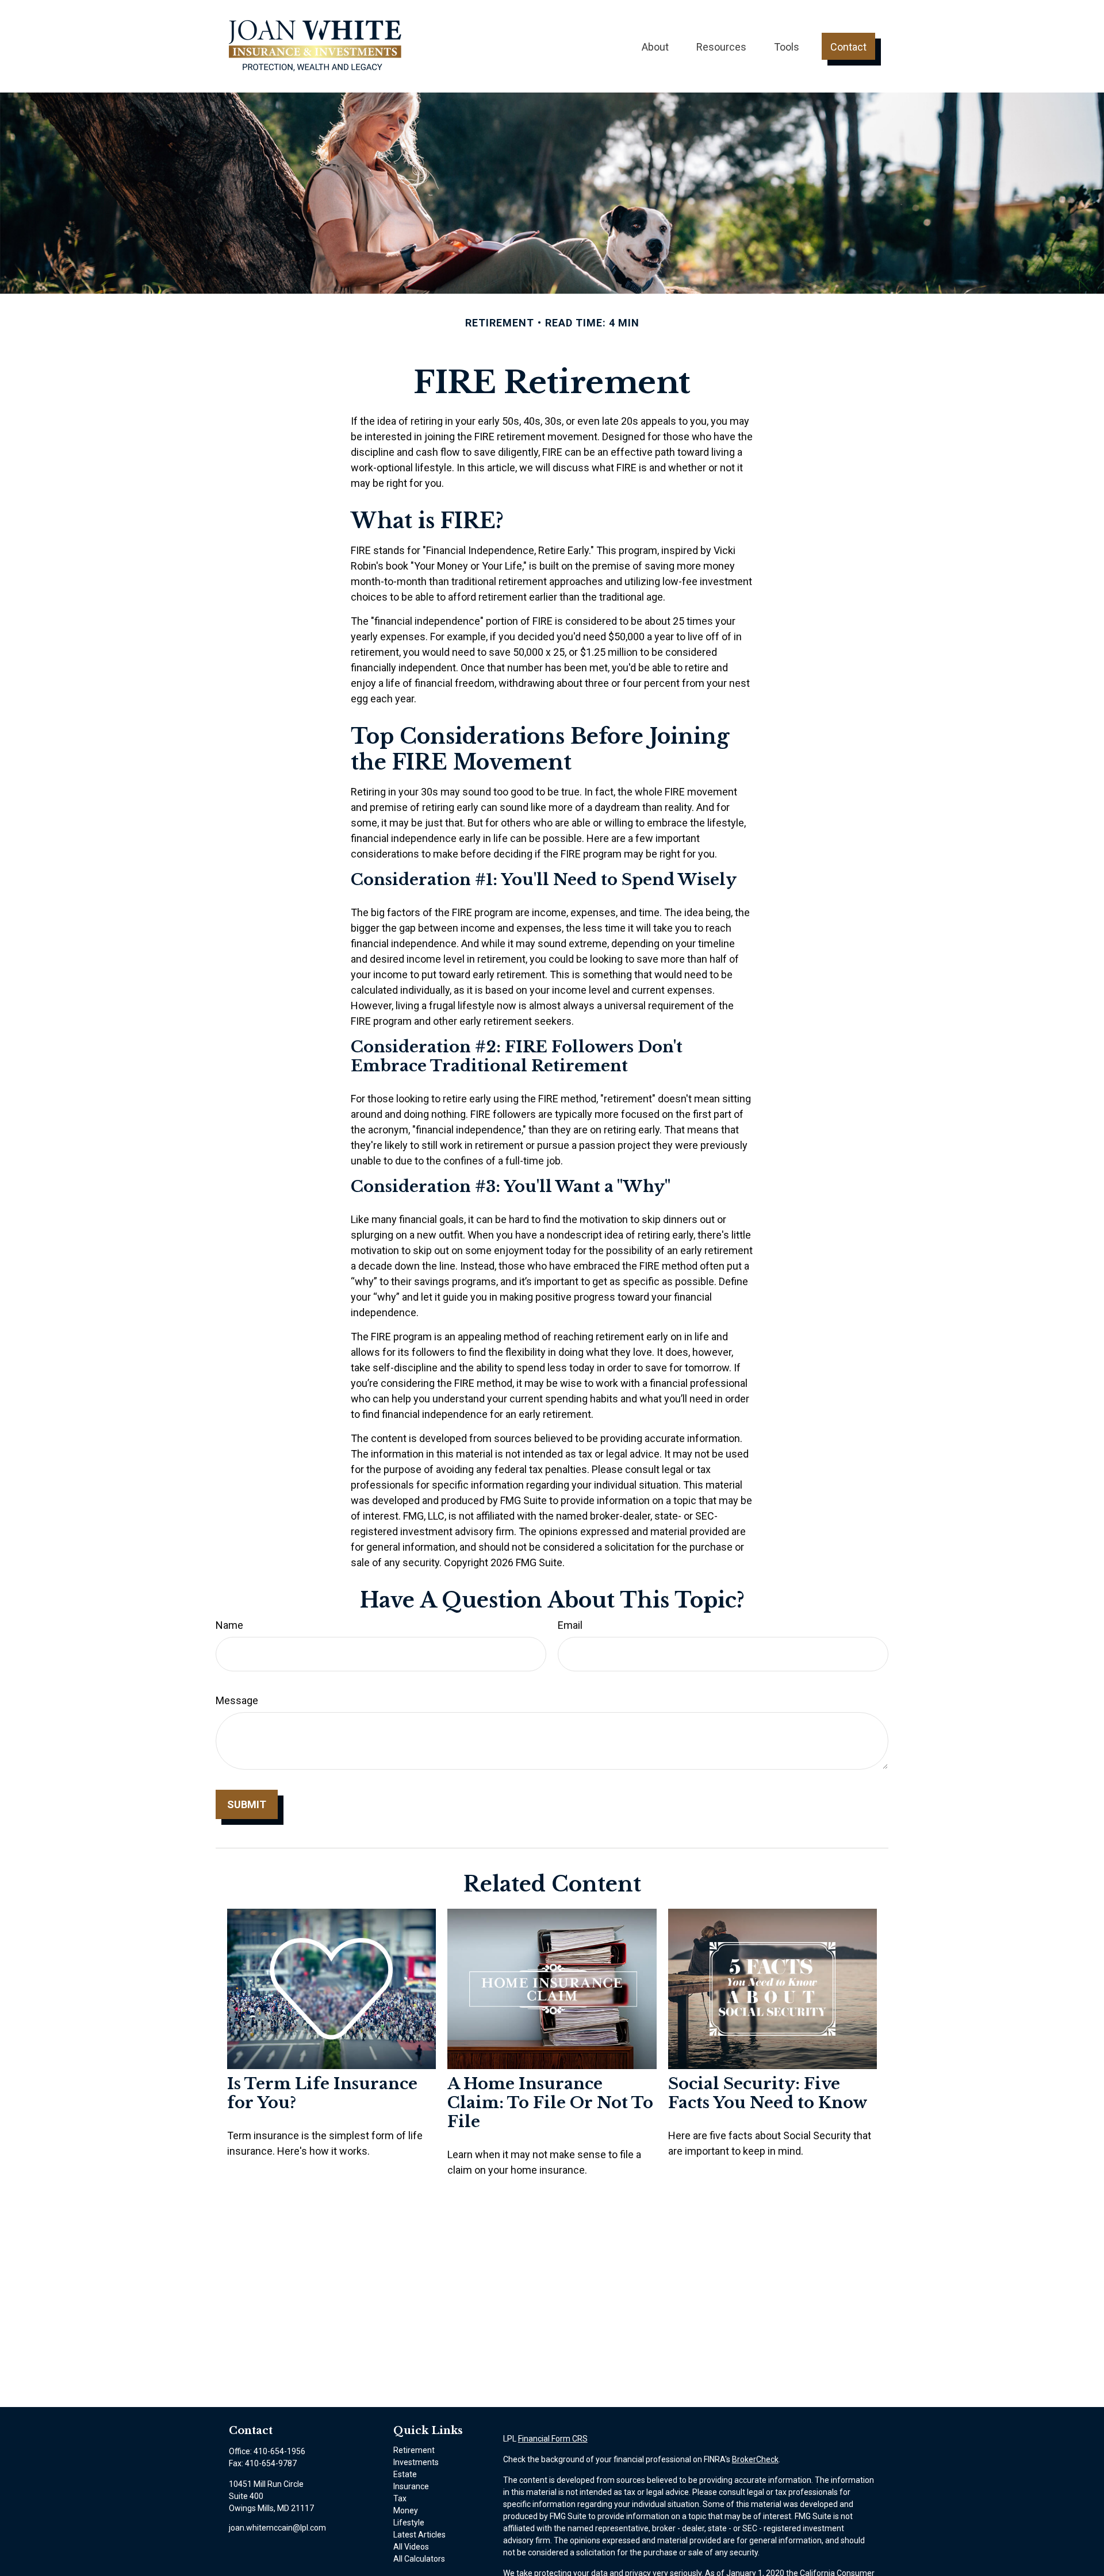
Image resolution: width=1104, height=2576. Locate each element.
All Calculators (419, 2559)
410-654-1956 (279, 2451)
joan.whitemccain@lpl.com (277, 2528)
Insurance (411, 2486)
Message (237, 1700)
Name (229, 1625)
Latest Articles (419, 2535)
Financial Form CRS (553, 2439)
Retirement (414, 2450)
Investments (416, 2462)
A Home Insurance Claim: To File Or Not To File (550, 2103)
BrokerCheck (755, 2459)
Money (406, 2510)
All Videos (411, 2547)
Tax (400, 2498)
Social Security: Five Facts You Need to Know (768, 2093)
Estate (405, 2474)
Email (570, 1625)
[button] (655, 46)
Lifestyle (409, 2523)
